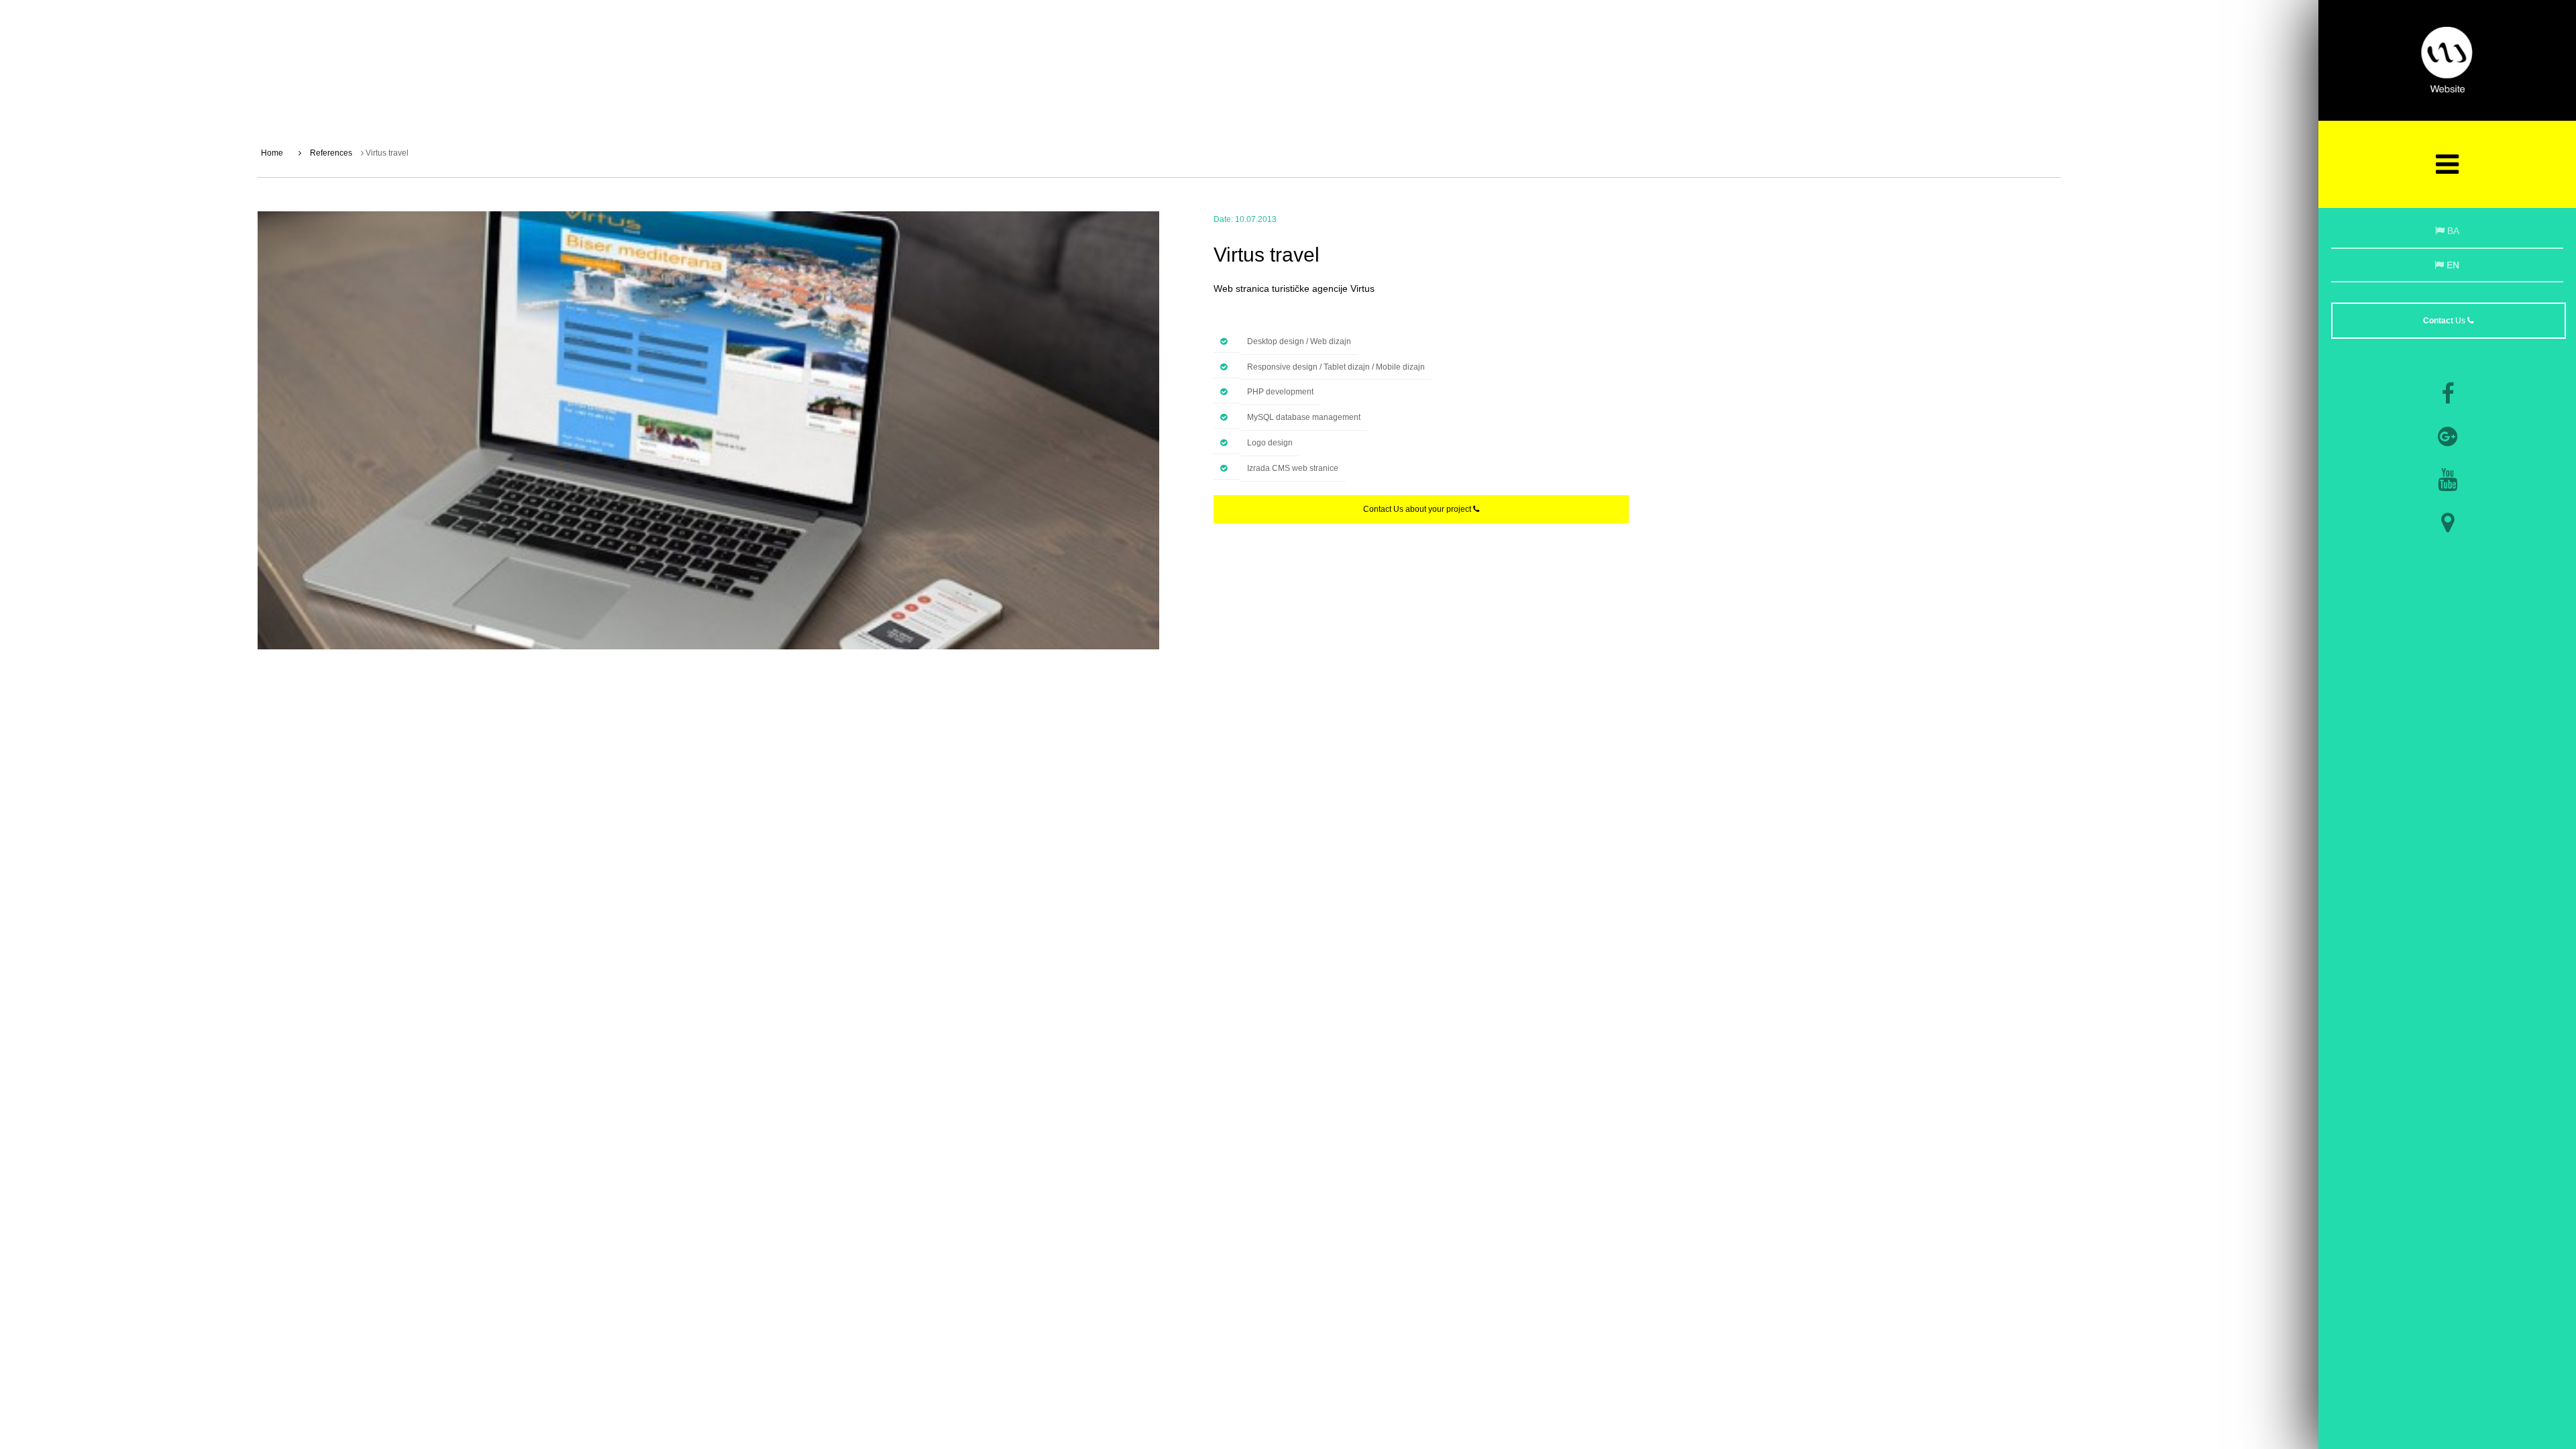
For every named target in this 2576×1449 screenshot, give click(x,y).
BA (2452, 231)
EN (2452, 265)
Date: (1223, 219)
